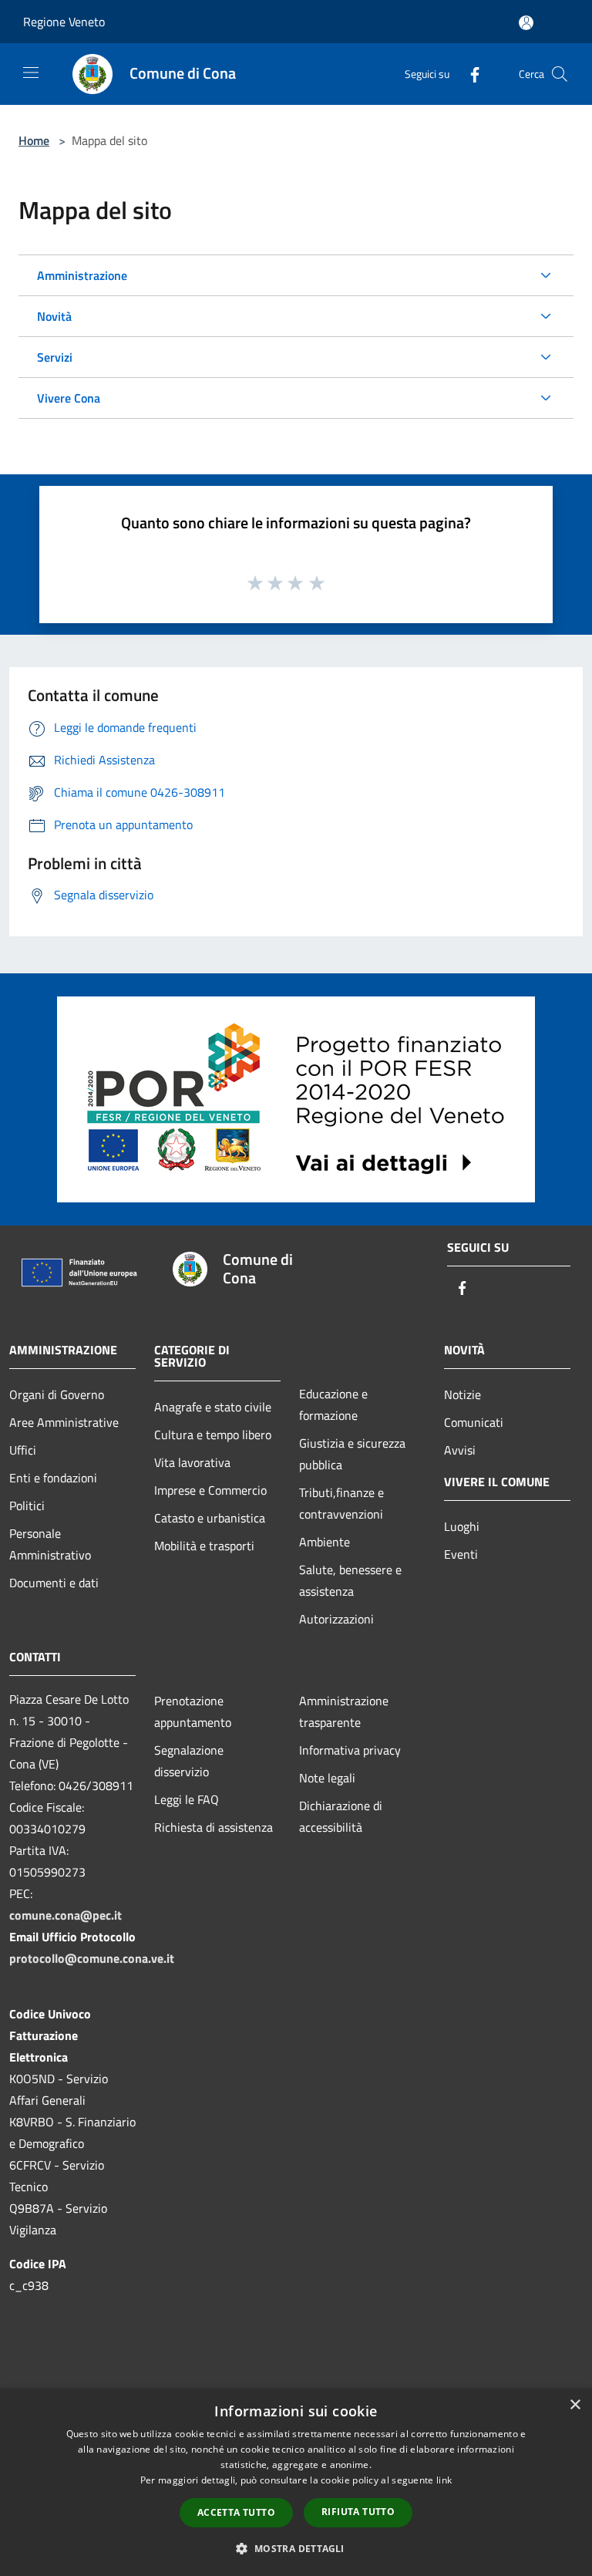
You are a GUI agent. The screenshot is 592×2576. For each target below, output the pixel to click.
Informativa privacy (350, 1750)
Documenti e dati (54, 1583)
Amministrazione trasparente (344, 1711)
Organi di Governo (57, 1394)
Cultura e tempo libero (213, 1435)
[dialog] (296, 2482)
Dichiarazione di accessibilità (341, 1816)
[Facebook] (469, 74)
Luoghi (462, 1526)
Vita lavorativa (192, 1462)
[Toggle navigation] (31, 72)
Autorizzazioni (336, 1619)
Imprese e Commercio (210, 1490)
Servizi (55, 357)
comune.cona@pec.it (66, 1915)
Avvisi (460, 1450)
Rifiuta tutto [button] (358, 2512)
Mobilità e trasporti (204, 1546)
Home (34, 140)
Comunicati (474, 1422)
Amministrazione (82, 275)
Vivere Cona (69, 398)
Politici (27, 1505)
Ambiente (325, 1542)
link (444, 2480)
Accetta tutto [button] (236, 2512)
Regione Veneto (64, 22)
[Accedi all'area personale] (526, 23)
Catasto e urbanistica (210, 1518)
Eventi (461, 1554)
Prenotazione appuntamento (193, 1711)
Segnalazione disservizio (189, 1761)
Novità (54, 316)
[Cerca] (560, 74)
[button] (296, 2548)
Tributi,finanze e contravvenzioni (341, 1503)
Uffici (23, 1450)
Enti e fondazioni (53, 1478)
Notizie (462, 1394)
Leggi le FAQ (187, 1799)
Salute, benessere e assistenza (350, 1580)
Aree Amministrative (64, 1422)
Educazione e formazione (333, 1404)
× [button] (575, 2405)
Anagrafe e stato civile (213, 1407)
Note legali (327, 1778)
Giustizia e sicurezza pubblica (352, 1454)
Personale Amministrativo (50, 1544)
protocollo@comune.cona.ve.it (92, 1958)
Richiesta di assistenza (214, 1827)
